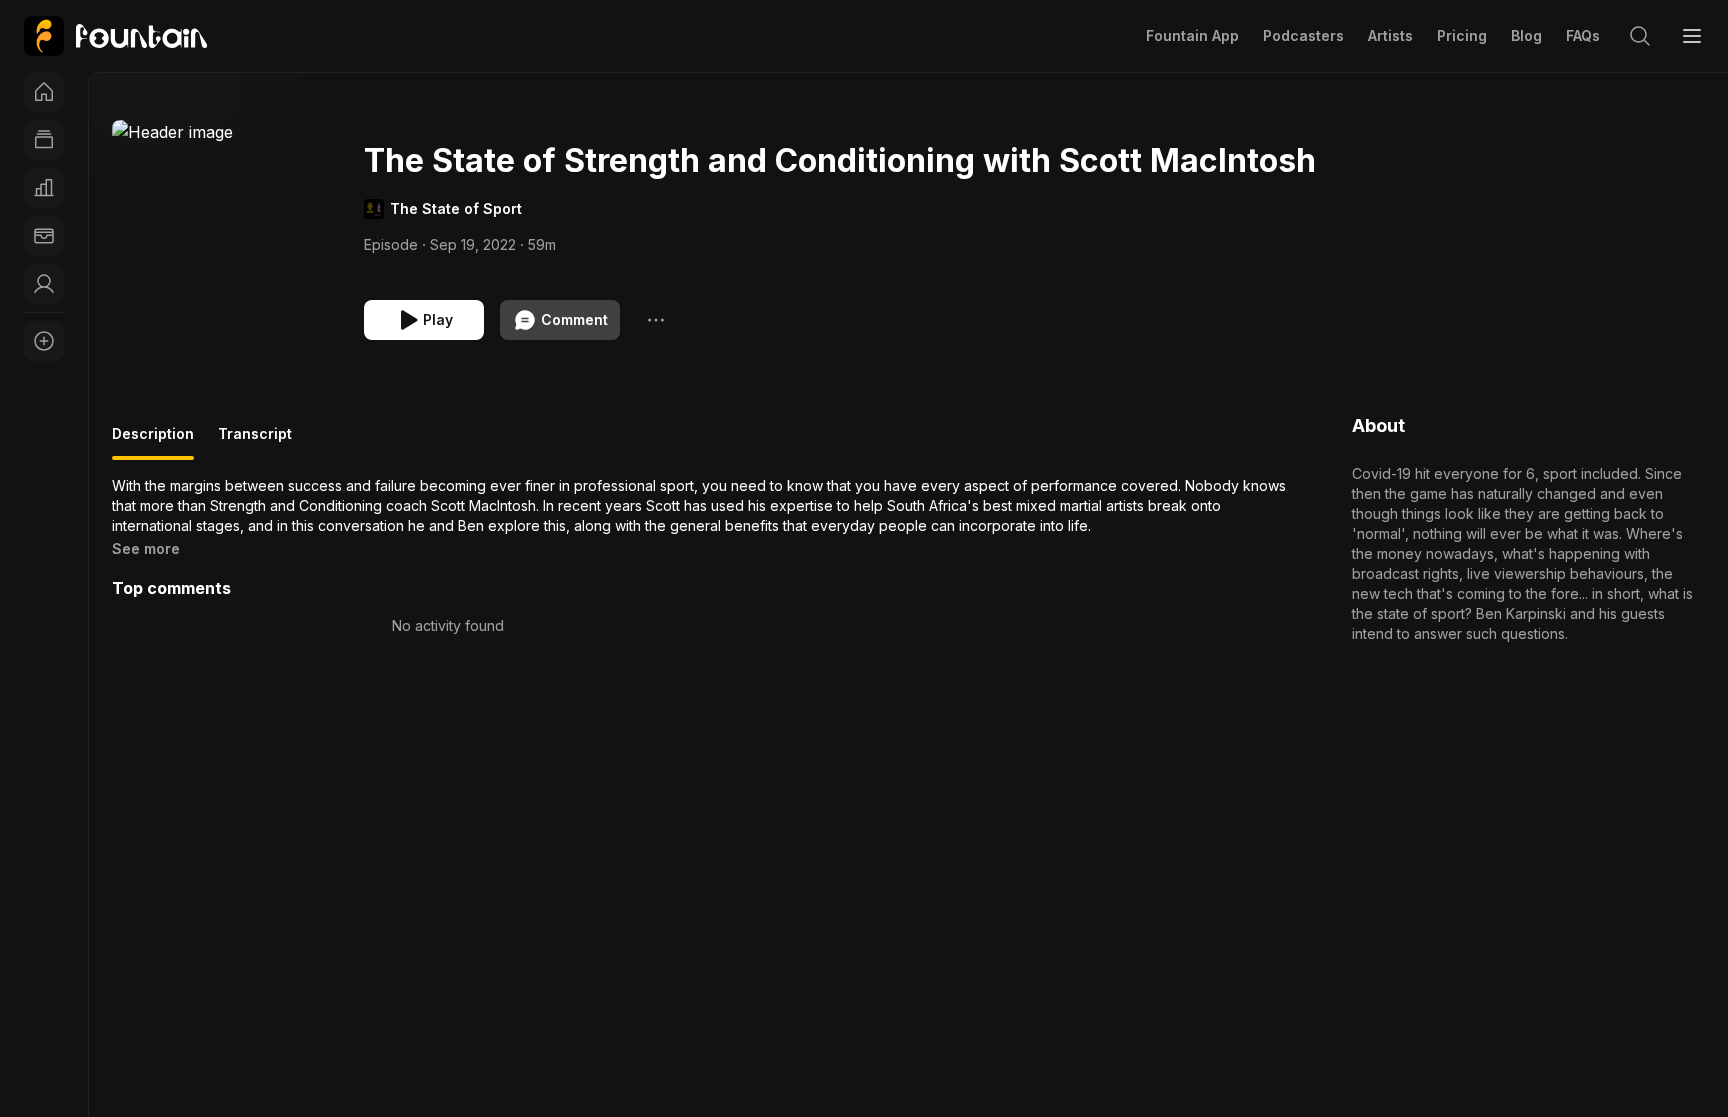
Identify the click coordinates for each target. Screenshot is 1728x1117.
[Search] (1640, 36)
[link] (115, 36)
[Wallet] (44, 236)
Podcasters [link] (1303, 35)
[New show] (44, 341)
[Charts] (44, 188)
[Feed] (44, 140)
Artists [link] (1390, 35)
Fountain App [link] (1192, 35)
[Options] (656, 320)
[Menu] (1692, 36)
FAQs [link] (1583, 35)
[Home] (44, 92)
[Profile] (44, 284)
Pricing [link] (1462, 35)
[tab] (153, 442)
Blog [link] (1526, 35)
